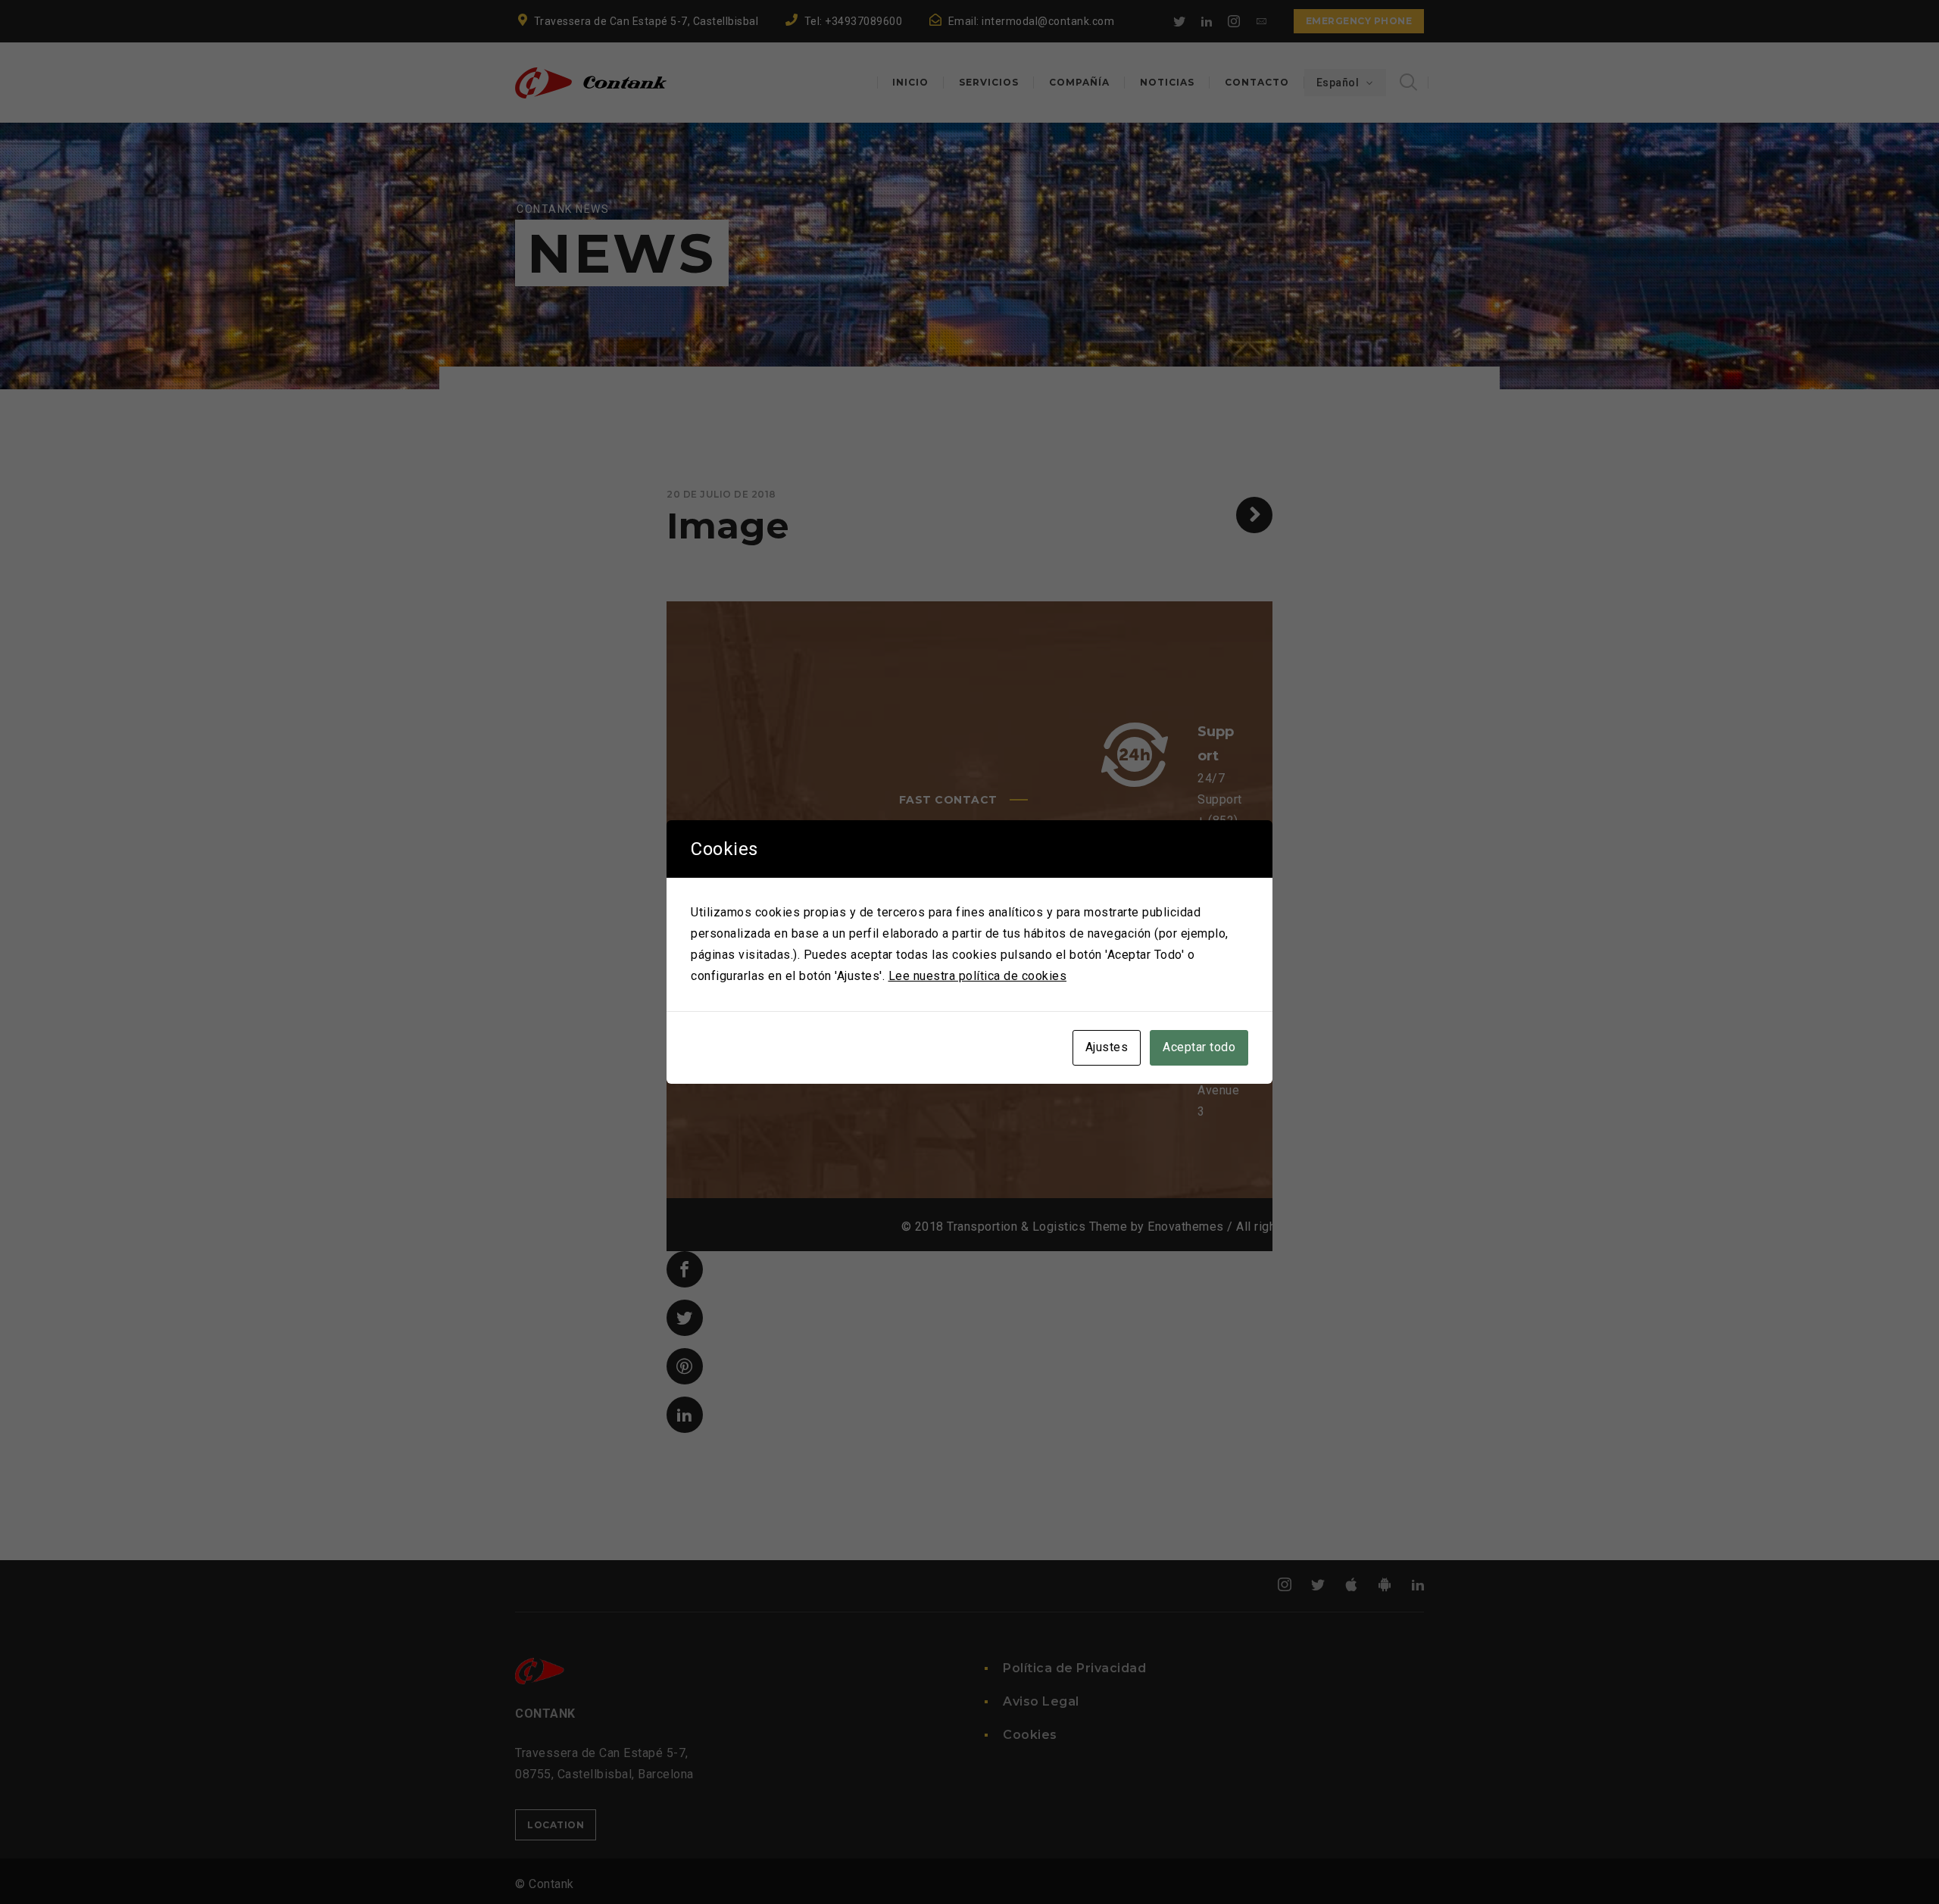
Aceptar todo (1199, 1047)
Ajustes (1107, 1047)
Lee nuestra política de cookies (978, 976)
